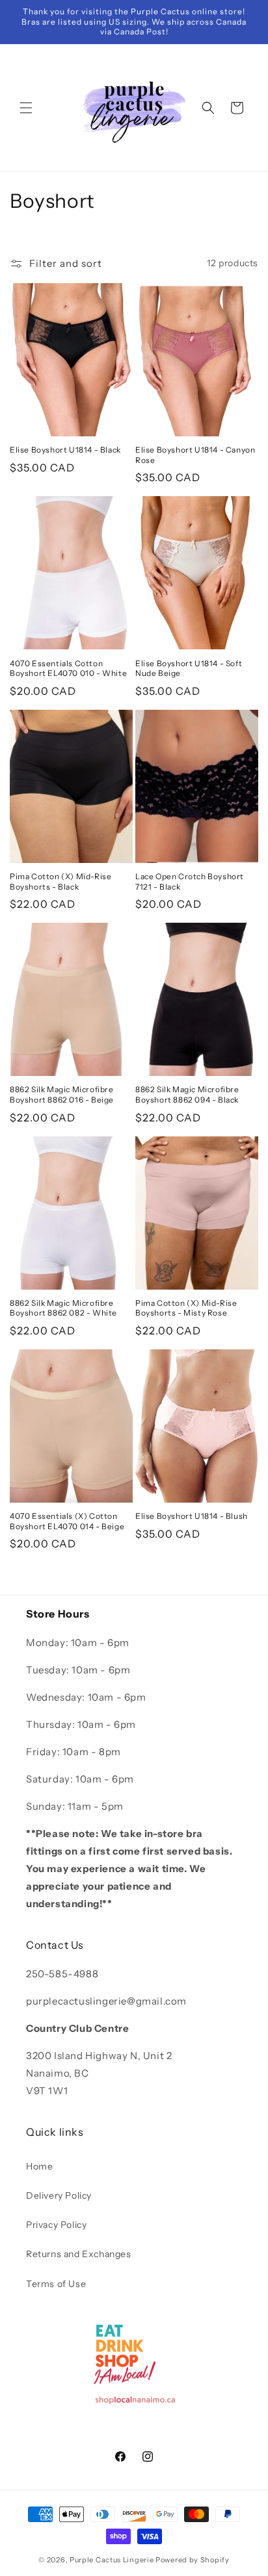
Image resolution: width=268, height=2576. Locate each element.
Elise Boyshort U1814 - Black (65, 450)
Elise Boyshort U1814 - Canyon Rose (195, 455)
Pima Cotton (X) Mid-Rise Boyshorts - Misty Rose (186, 1308)
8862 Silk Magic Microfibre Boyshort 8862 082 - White (63, 1308)
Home (39, 2166)
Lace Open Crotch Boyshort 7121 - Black (190, 882)
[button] (26, 108)
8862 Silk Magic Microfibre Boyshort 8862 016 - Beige (62, 1094)
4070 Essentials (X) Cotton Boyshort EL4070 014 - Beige (67, 1521)
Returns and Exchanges (79, 2254)
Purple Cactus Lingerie (112, 2560)
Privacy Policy (56, 2225)
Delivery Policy (59, 2195)
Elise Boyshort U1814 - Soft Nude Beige (189, 669)
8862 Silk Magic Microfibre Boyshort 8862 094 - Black (187, 1094)
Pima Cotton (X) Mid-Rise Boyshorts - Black (60, 882)
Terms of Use (56, 2284)
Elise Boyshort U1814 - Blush (192, 1516)
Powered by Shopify (193, 2560)
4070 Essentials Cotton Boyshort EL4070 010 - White (68, 669)
